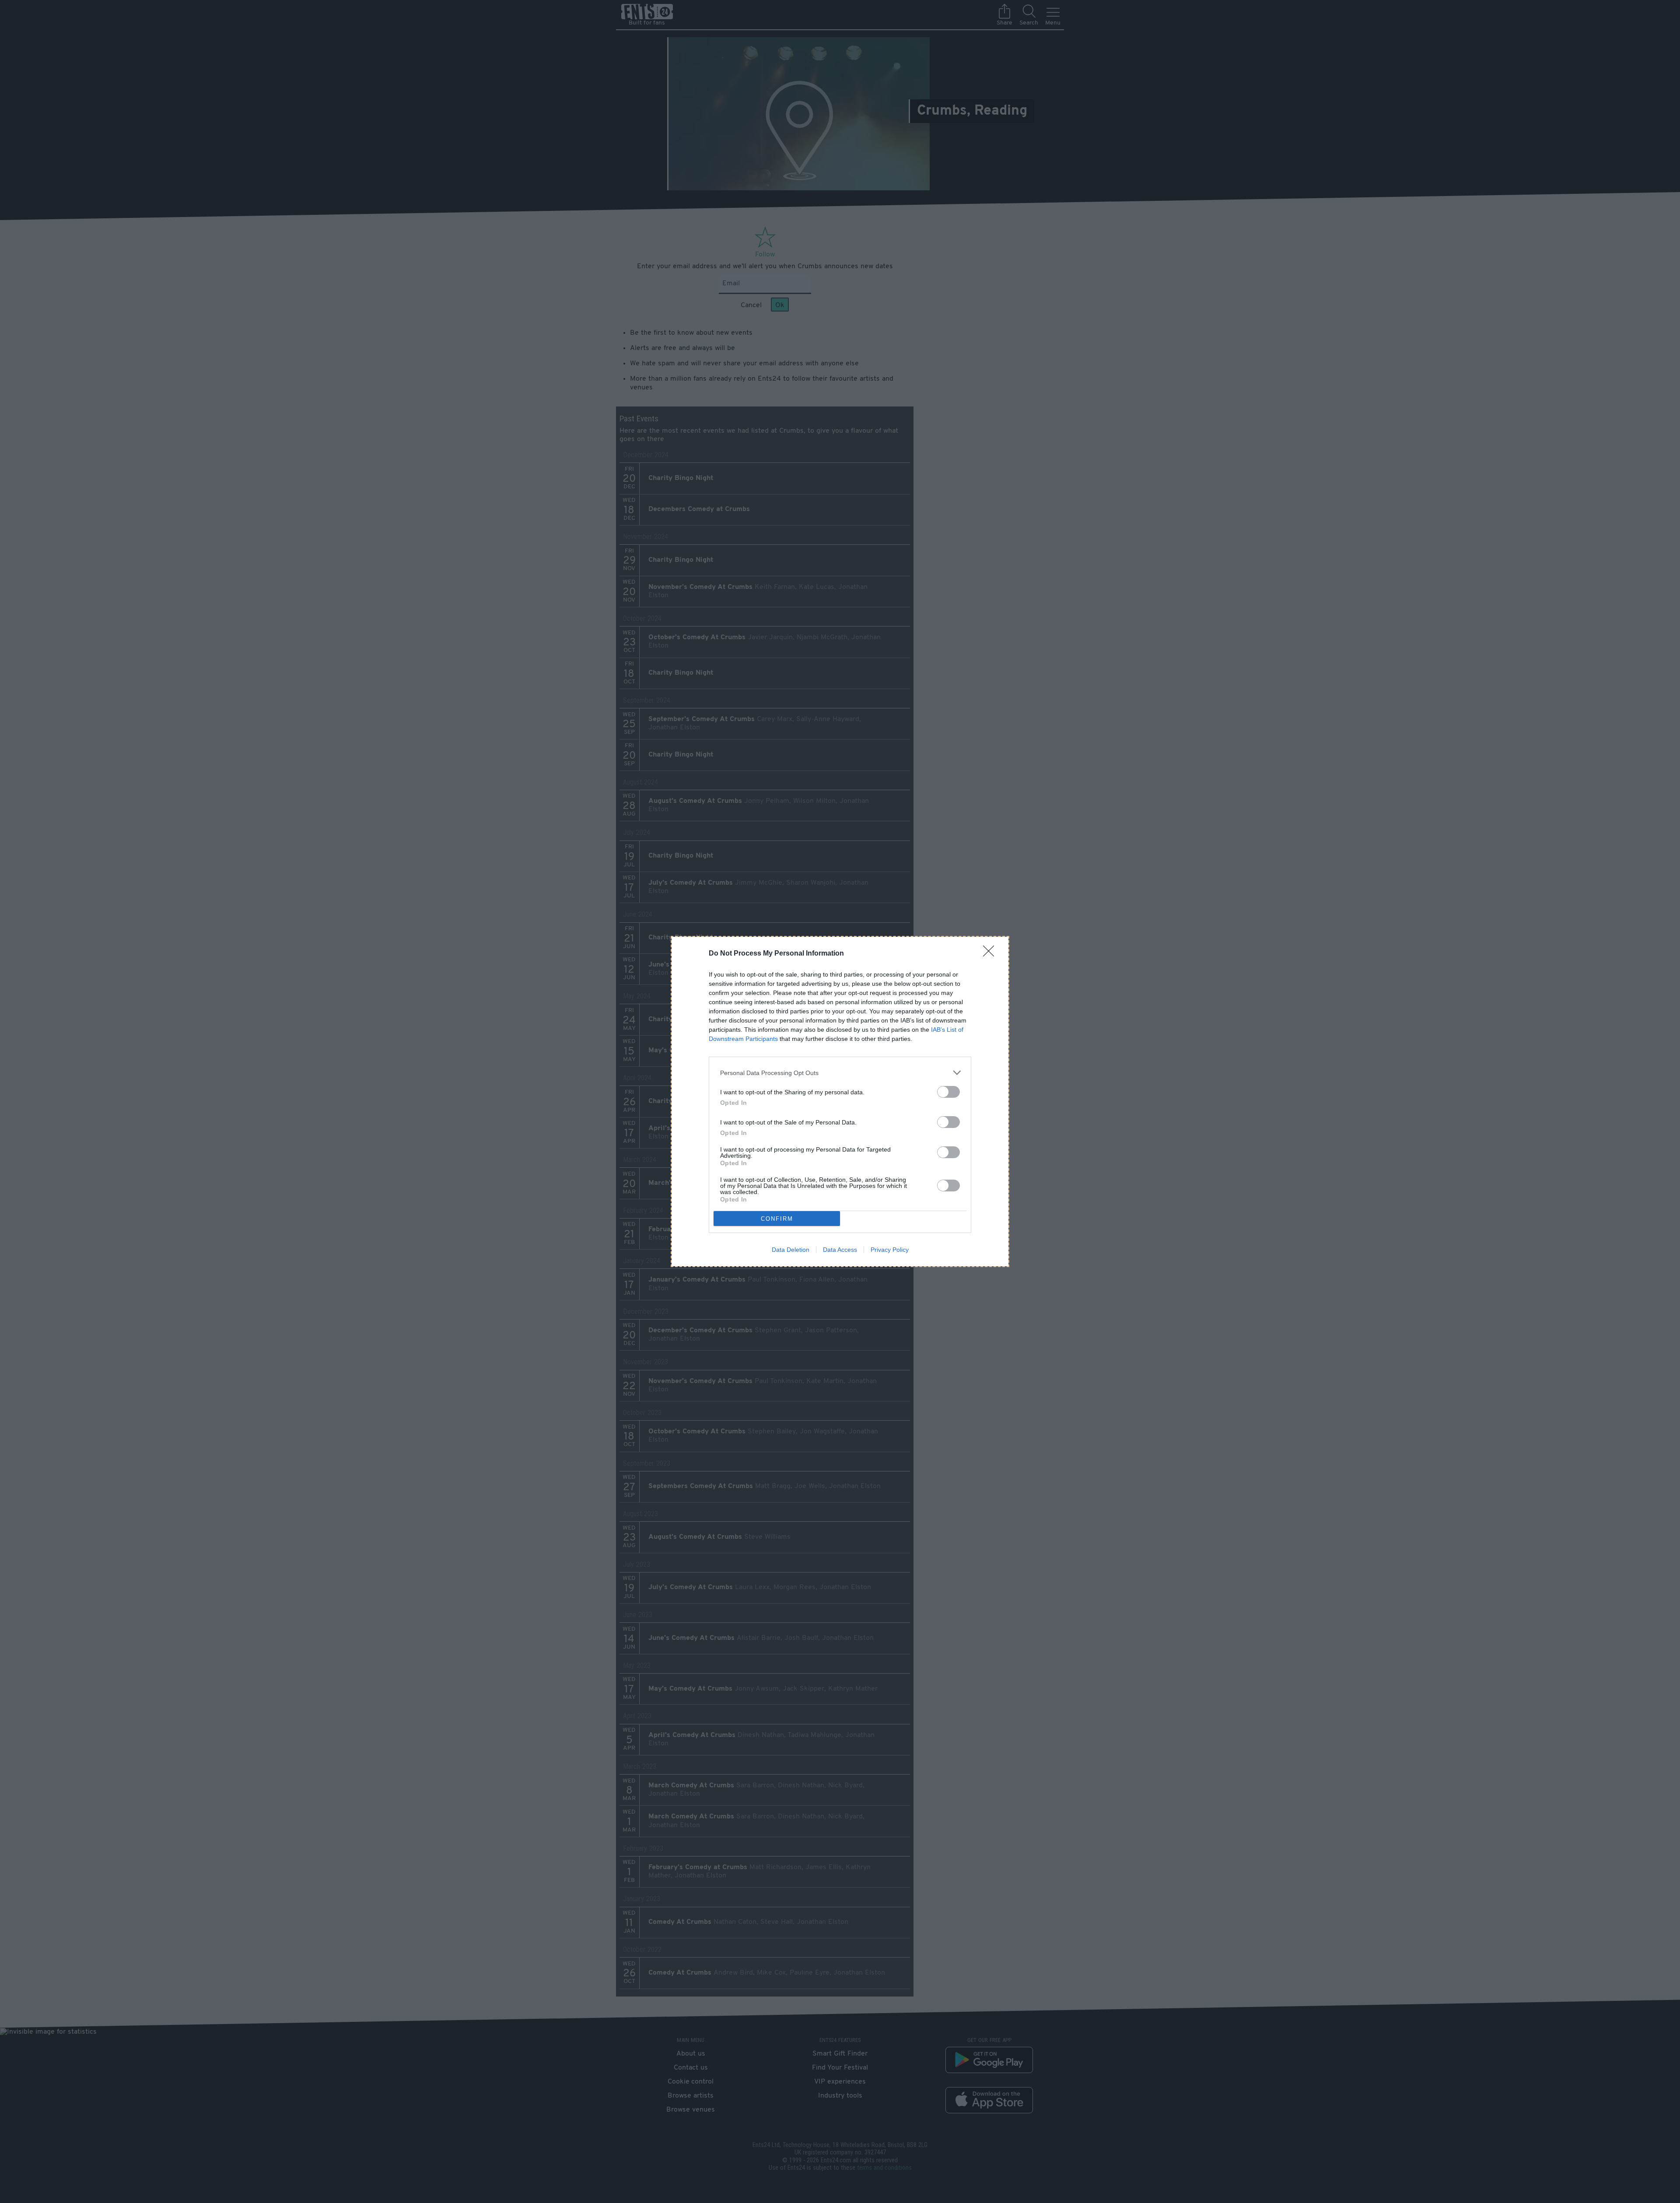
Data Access (840, 1250)
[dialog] (840, 1101)
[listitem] (840, 1073)
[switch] (948, 1092)
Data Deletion (791, 1250)
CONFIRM (777, 1219)
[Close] (991, 954)
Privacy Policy (890, 1250)
